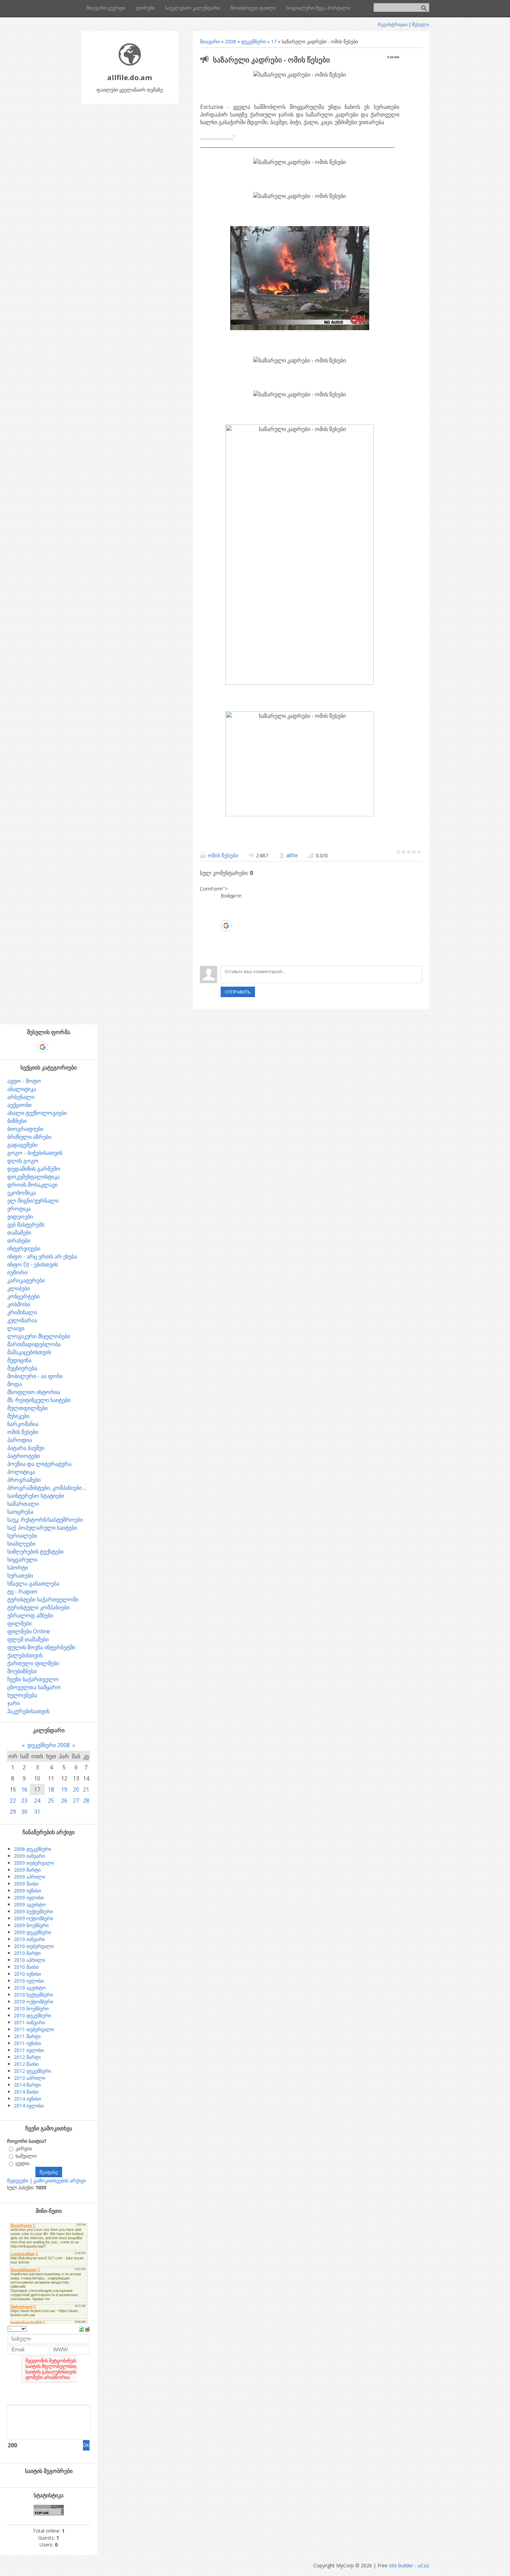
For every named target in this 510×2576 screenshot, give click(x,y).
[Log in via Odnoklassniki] (226, 947)
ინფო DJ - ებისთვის (33, 1264)
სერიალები (22, 1536)
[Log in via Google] (226, 926)
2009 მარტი (27, 1870)
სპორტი (18, 1568)
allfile (292, 855)
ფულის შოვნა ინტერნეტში (41, 1647)
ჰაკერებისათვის (28, 1711)
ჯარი (14, 1703)
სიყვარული (22, 1560)
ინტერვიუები (24, 1248)
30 (24, 1812)
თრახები (19, 1240)
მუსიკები (18, 1416)
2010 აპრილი (29, 1960)
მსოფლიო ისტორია (34, 1392)
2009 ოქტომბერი (33, 1918)
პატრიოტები (24, 1456)
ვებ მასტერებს (26, 1225)
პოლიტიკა (21, 1472)
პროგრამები (24, 1480)
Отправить (238, 992)
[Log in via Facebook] (226, 915)
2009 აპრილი (29, 1877)
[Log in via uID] (226, 904)
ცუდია (23, 2163)
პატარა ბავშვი (26, 1448)
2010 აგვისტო (30, 1988)
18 (51, 1789)
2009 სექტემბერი (33, 1911)
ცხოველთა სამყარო (34, 1687)
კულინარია (22, 1320)
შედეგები (18, 2180)
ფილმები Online (29, 1631)
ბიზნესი (17, 1121)
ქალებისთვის (25, 1655)
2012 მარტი (27, 2057)
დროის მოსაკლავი (32, 1185)
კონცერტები (23, 1296)
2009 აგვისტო (30, 1904)
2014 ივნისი (27, 2099)
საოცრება (20, 1512)
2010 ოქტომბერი (33, 2002)
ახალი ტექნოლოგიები (37, 1113)
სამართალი (23, 1504)
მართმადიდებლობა (34, 1344)
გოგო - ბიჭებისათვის (35, 1153)
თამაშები (19, 1233)
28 (86, 1801)
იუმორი (17, 1272)
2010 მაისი (26, 1967)
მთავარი (210, 41)
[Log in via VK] (226, 936)
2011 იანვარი (29, 2022)
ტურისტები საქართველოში (43, 1599)
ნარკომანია (23, 1424)
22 (13, 1801)
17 (274, 41)
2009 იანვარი (29, 1856)
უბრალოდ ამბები (30, 1615)
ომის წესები (223, 855)
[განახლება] (81, 2329)
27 (76, 1801)
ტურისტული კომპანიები (38, 1607)
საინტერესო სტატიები (36, 1496)
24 (37, 1801)
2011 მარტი (27, 2036)
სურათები (20, 1575)
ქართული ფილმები (33, 1663)
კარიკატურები (26, 1280)
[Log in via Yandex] (226, 957)
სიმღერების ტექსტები (35, 1552)
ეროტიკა (19, 1209)
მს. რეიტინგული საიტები (39, 1400)
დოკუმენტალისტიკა (33, 1177)
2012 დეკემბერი (32, 2071)
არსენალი (21, 1097)
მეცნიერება (22, 1368)
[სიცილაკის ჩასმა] (87, 2329)
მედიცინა (19, 1360)
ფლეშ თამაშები (28, 1639)
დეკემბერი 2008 (49, 1745)
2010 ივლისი (29, 1981)
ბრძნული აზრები (29, 1137)
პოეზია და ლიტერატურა (39, 1464)
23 (24, 1801)
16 (24, 1789)
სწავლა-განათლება (33, 1583)
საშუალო (26, 2156)
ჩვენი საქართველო (33, 1679)
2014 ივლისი (29, 2106)
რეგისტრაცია (393, 24)
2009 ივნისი (27, 1891)
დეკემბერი (253, 41)
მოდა (15, 1384)
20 (76, 1789)
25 (51, 1801)
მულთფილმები (27, 1408)
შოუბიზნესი (22, 1671)
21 (86, 1789)
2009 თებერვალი (34, 1863)
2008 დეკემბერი (32, 1849)
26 (64, 1801)
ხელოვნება (22, 1695)
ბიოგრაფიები (25, 1129)
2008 (230, 41)
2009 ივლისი (29, 1897)
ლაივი (16, 1328)
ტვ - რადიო (22, 1591)
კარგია (24, 2149)
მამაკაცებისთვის (29, 1352)
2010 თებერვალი (34, 1946)
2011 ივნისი (27, 2043)
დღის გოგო (23, 1161)
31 (37, 1812)
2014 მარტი (27, 2085)
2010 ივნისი (27, 1974)
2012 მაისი (26, 2064)
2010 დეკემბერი (32, 2015)
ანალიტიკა (22, 1089)
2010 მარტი (27, 1953)
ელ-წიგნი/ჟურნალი (33, 1201)
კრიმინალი (22, 1312)
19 (64, 1789)
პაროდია (20, 1440)
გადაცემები (22, 1145)
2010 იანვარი (29, 1939)
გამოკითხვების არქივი (60, 2180)
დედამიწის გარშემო (34, 1169)
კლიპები (19, 1288)
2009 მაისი (26, 1884)
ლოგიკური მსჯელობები (39, 1336)
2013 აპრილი (29, 2078)
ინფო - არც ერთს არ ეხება (42, 1256)
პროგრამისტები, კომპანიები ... (47, 1488)
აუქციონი (19, 1105)
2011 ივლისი (29, 2050)
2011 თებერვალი (34, 2029)
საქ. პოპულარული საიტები (42, 1528)
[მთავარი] (130, 64)
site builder (401, 2565)
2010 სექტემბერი (33, 1995)
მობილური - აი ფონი (35, 1376)
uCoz (423, 2565)
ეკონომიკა (22, 1193)
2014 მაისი (26, 2092)
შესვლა (421, 24)
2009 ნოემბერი (31, 1925)
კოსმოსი (19, 1304)
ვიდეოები (20, 1217)
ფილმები (19, 1623)
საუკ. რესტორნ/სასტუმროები (45, 1520)
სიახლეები (21, 1544)
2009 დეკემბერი (32, 1932)
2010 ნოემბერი (31, 2008)
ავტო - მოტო (24, 1081)
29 (13, 1812)
